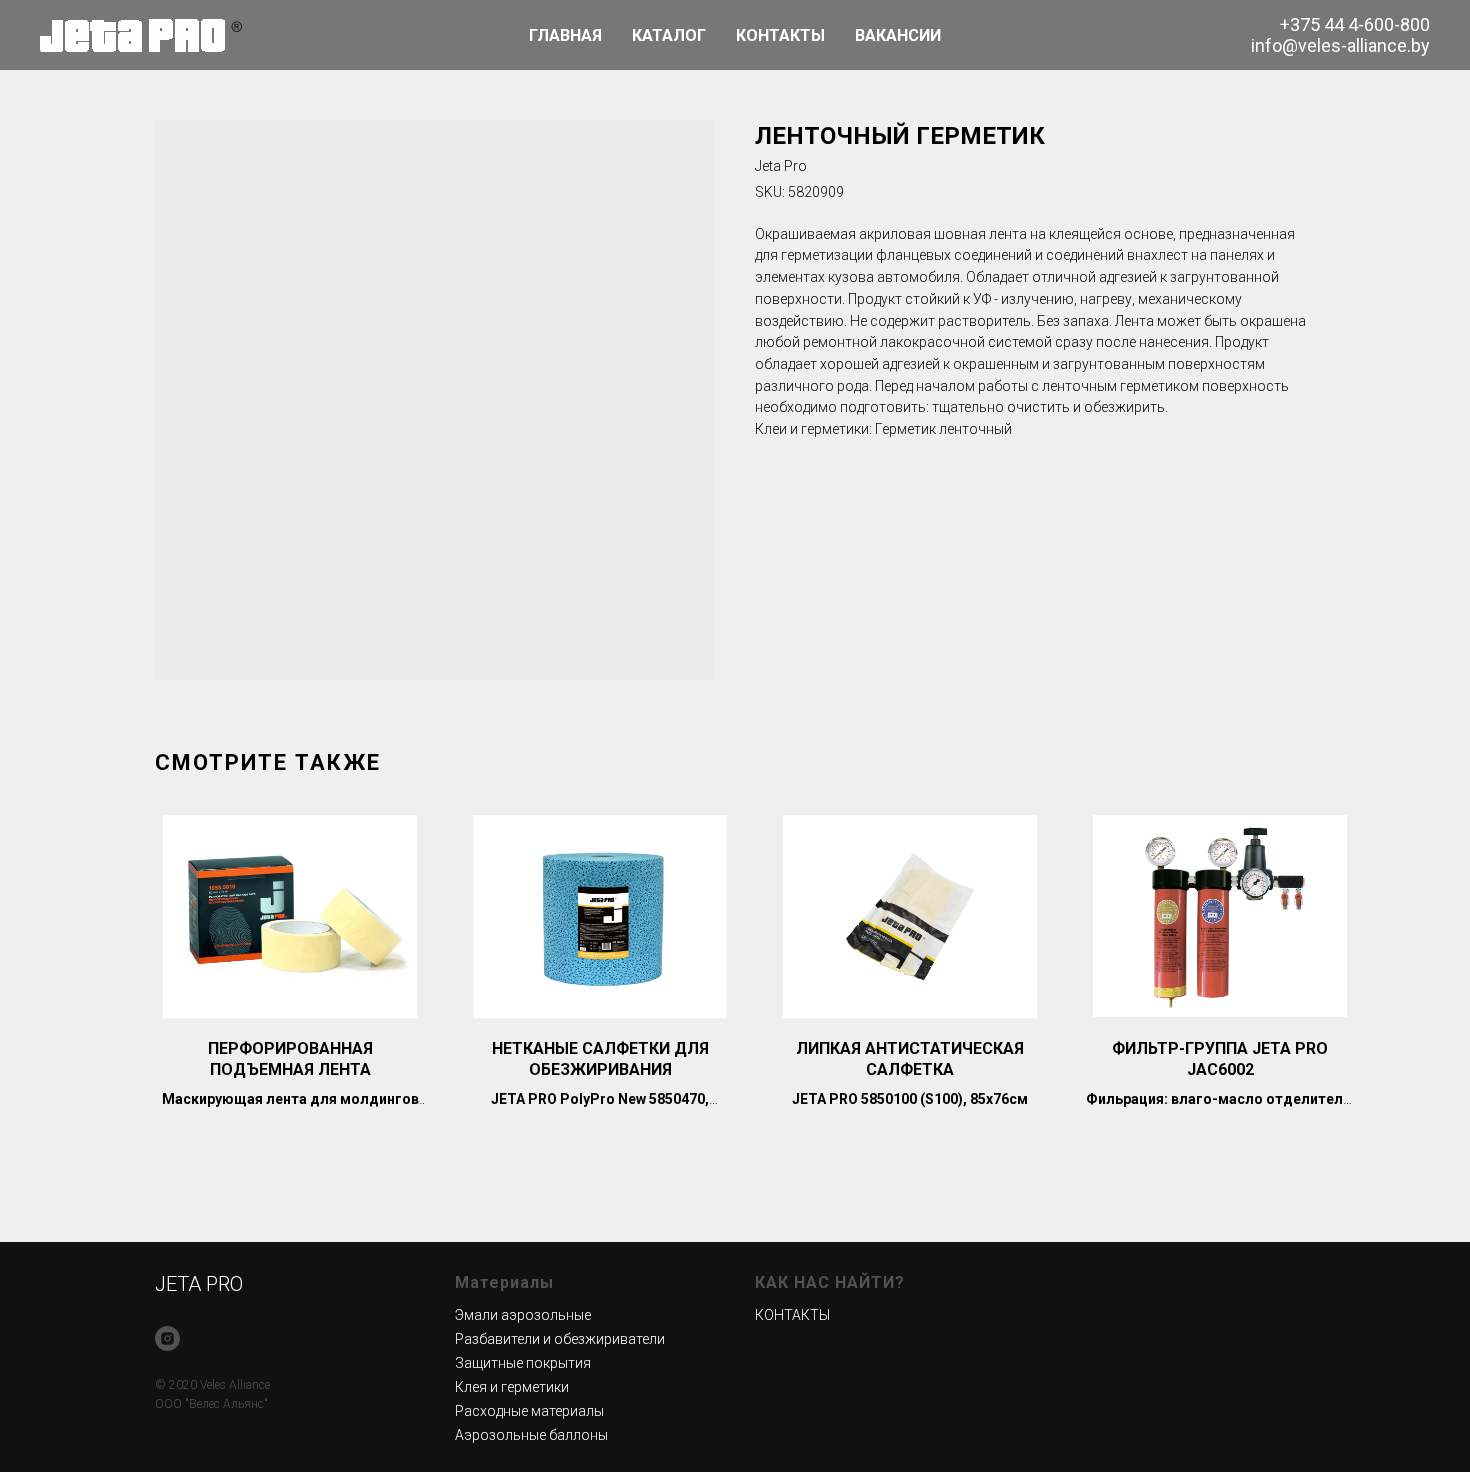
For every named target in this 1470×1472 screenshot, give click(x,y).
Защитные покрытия (523, 1363)
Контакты (780, 35)
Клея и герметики (512, 1387)
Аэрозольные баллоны (531, 1435)
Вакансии (898, 35)
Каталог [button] (669, 35)
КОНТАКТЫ (792, 1315)
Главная (565, 35)
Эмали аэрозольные (523, 1315)
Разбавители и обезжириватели (560, 1339)
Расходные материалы (529, 1411)
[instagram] (167, 1338)
